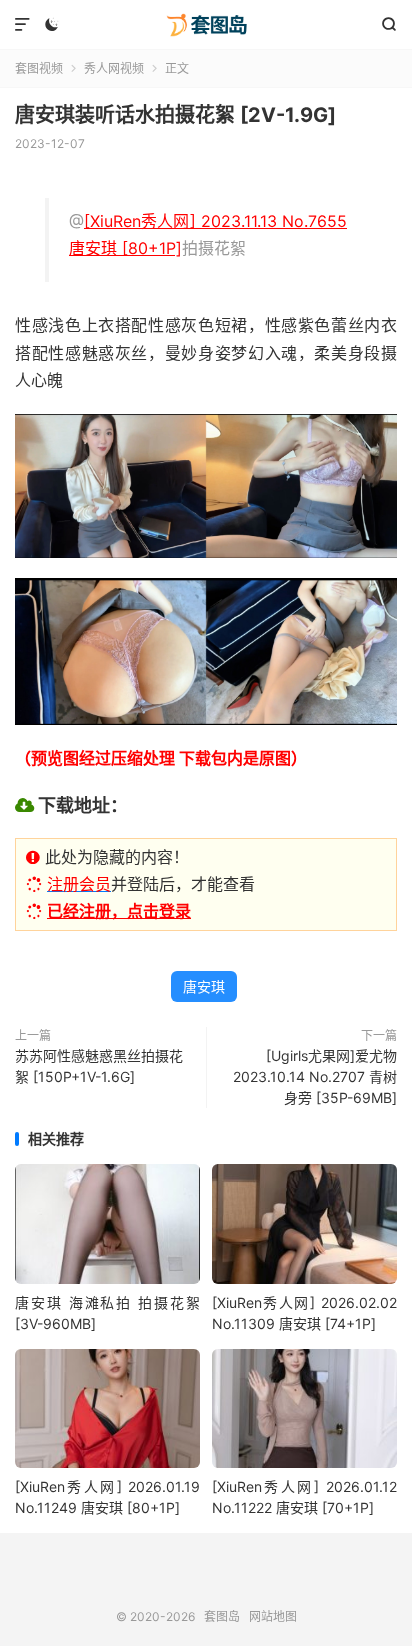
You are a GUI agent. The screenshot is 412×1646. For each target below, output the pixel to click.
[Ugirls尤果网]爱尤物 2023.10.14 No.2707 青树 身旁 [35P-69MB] (315, 1076)
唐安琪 (204, 986)
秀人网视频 (114, 68)
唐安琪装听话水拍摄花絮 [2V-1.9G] (175, 115)
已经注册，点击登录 (119, 911)
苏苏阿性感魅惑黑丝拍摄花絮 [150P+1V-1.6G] (99, 1066)
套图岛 (205, 25)
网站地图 (273, 1616)
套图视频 (39, 68)
